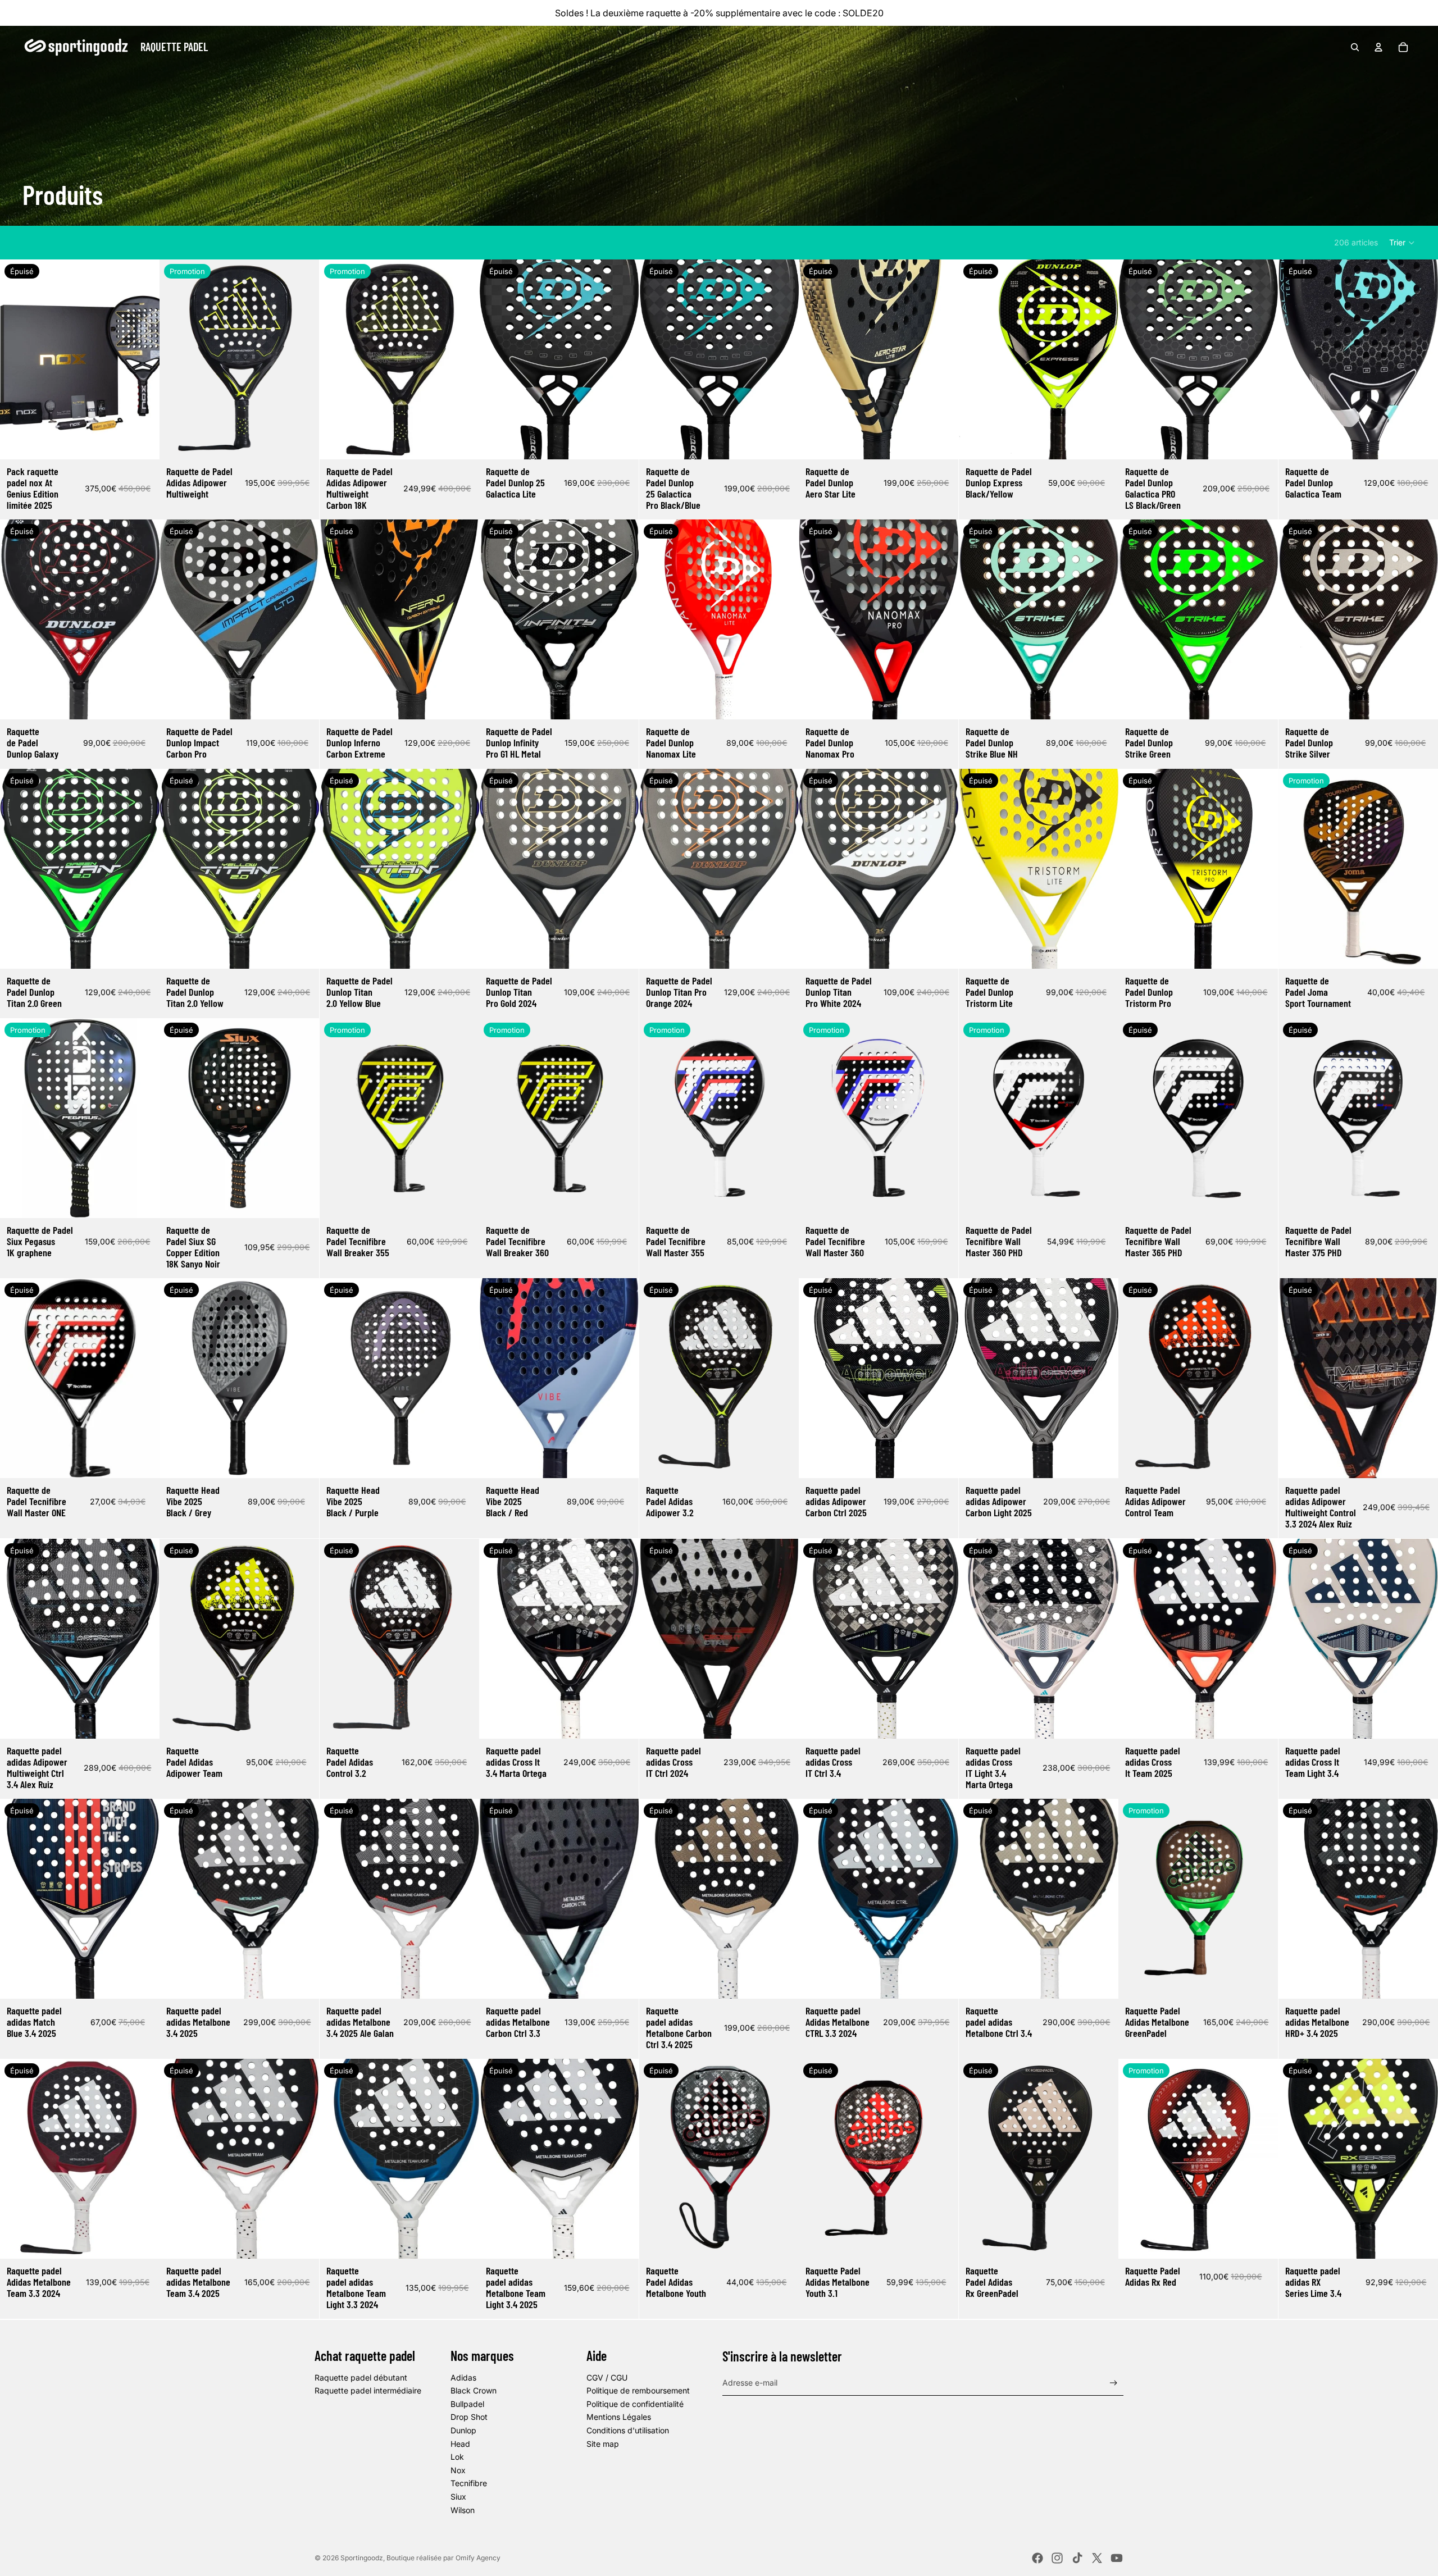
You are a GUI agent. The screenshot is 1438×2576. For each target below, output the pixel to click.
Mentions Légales (619, 2417)
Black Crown (474, 2390)
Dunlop (463, 2430)
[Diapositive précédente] (17, 359)
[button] (1402, 243)
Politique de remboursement (638, 2390)
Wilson (463, 2510)
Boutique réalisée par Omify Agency (443, 2558)
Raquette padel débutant (361, 2377)
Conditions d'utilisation (628, 2430)
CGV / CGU (607, 2377)
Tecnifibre (469, 2483)
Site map (603, 2444)
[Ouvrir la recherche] (1355, 47)
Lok (457, 2457)
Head (460, 2444)
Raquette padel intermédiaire (368, 2390)
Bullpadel (467, 2404)
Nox (458, 2470)
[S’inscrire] (1114, 2383)
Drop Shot (469, 2417)
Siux (458, 2497)
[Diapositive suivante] (143, 359)
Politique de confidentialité (635, 2404)
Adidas (463, 2377)
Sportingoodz (362, 2558)
